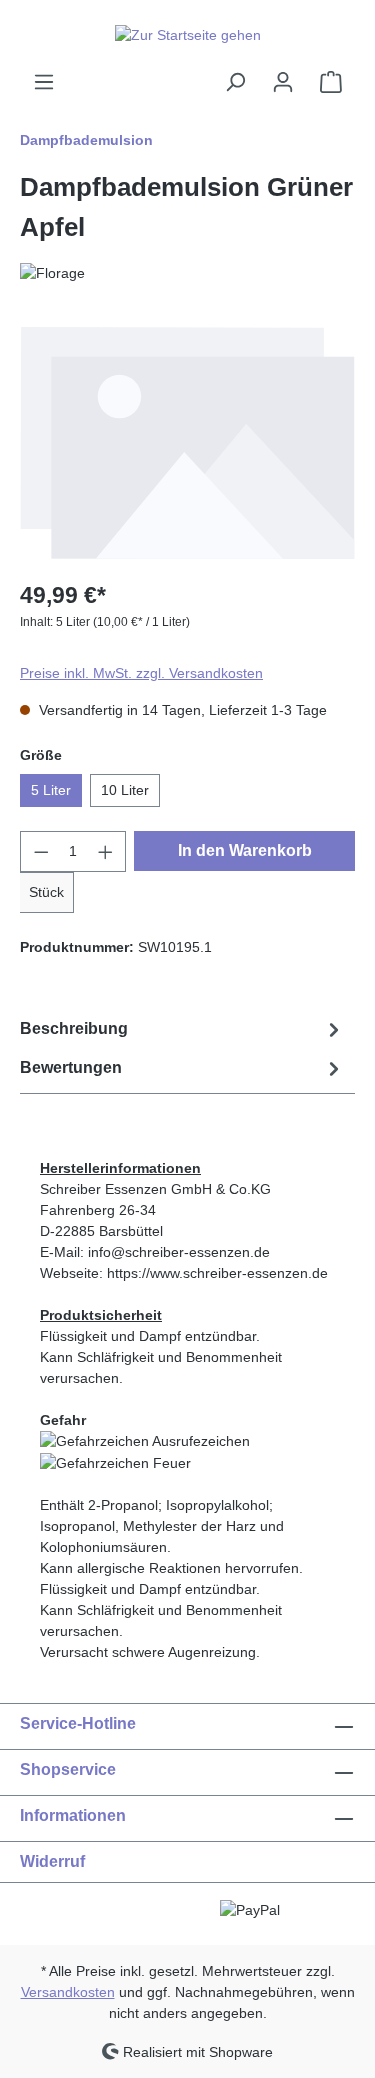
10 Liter (125, 790)
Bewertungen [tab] (71, 1067)
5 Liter (51, 790)
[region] (187, 443)
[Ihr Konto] (283, 82)
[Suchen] (235, 82)
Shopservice (68, 1769)
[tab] (182, 1029)
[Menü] (44, 82)
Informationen (73, 1815)
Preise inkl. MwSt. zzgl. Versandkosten (141, 673)
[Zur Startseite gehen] (187, 35)
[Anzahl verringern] (41, 851)
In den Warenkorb (245, 850)
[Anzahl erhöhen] (106, 851)
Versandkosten (68, 1992)
